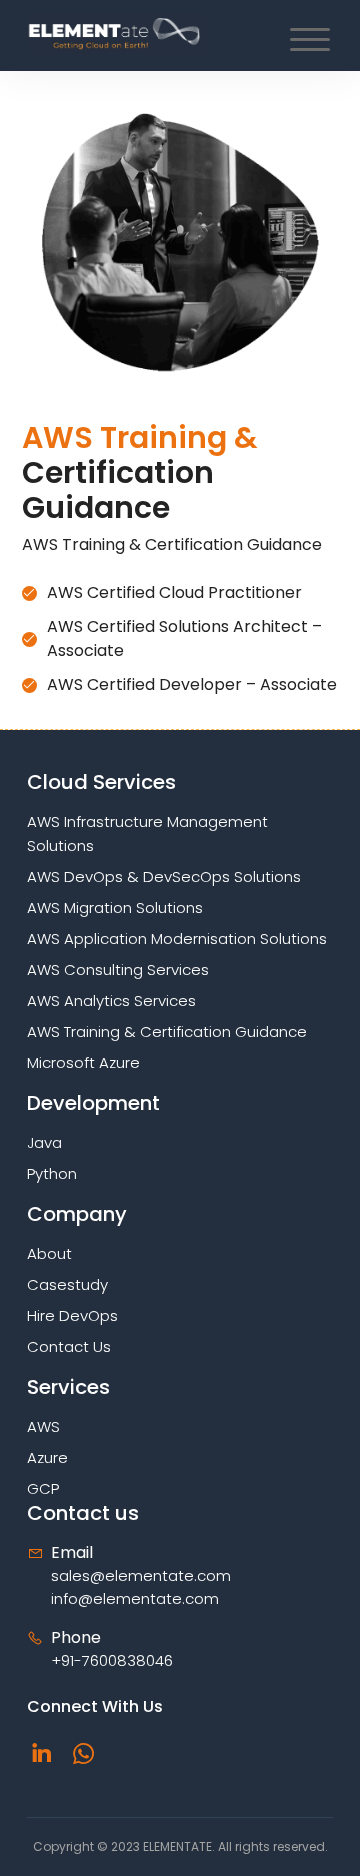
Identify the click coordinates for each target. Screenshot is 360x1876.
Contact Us (69, 1346)
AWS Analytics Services (111, 1000)
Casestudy (67, 1284)
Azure (47, 1457)
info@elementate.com (135, 1598)
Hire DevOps (72, 1315)
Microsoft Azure (83, 1062)
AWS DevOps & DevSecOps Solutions (164, 876)
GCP (43, 1488)
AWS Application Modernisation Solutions (177, 938)
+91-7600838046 (112, 1660)
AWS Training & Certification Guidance (167, 1031)
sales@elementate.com (141, 1575)
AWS (43, 1426)
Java (44, 1142)
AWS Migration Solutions (115, 907)
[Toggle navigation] (305, 43)
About (49, 1253)
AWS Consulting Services (118, 969)
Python (52, 1173)
